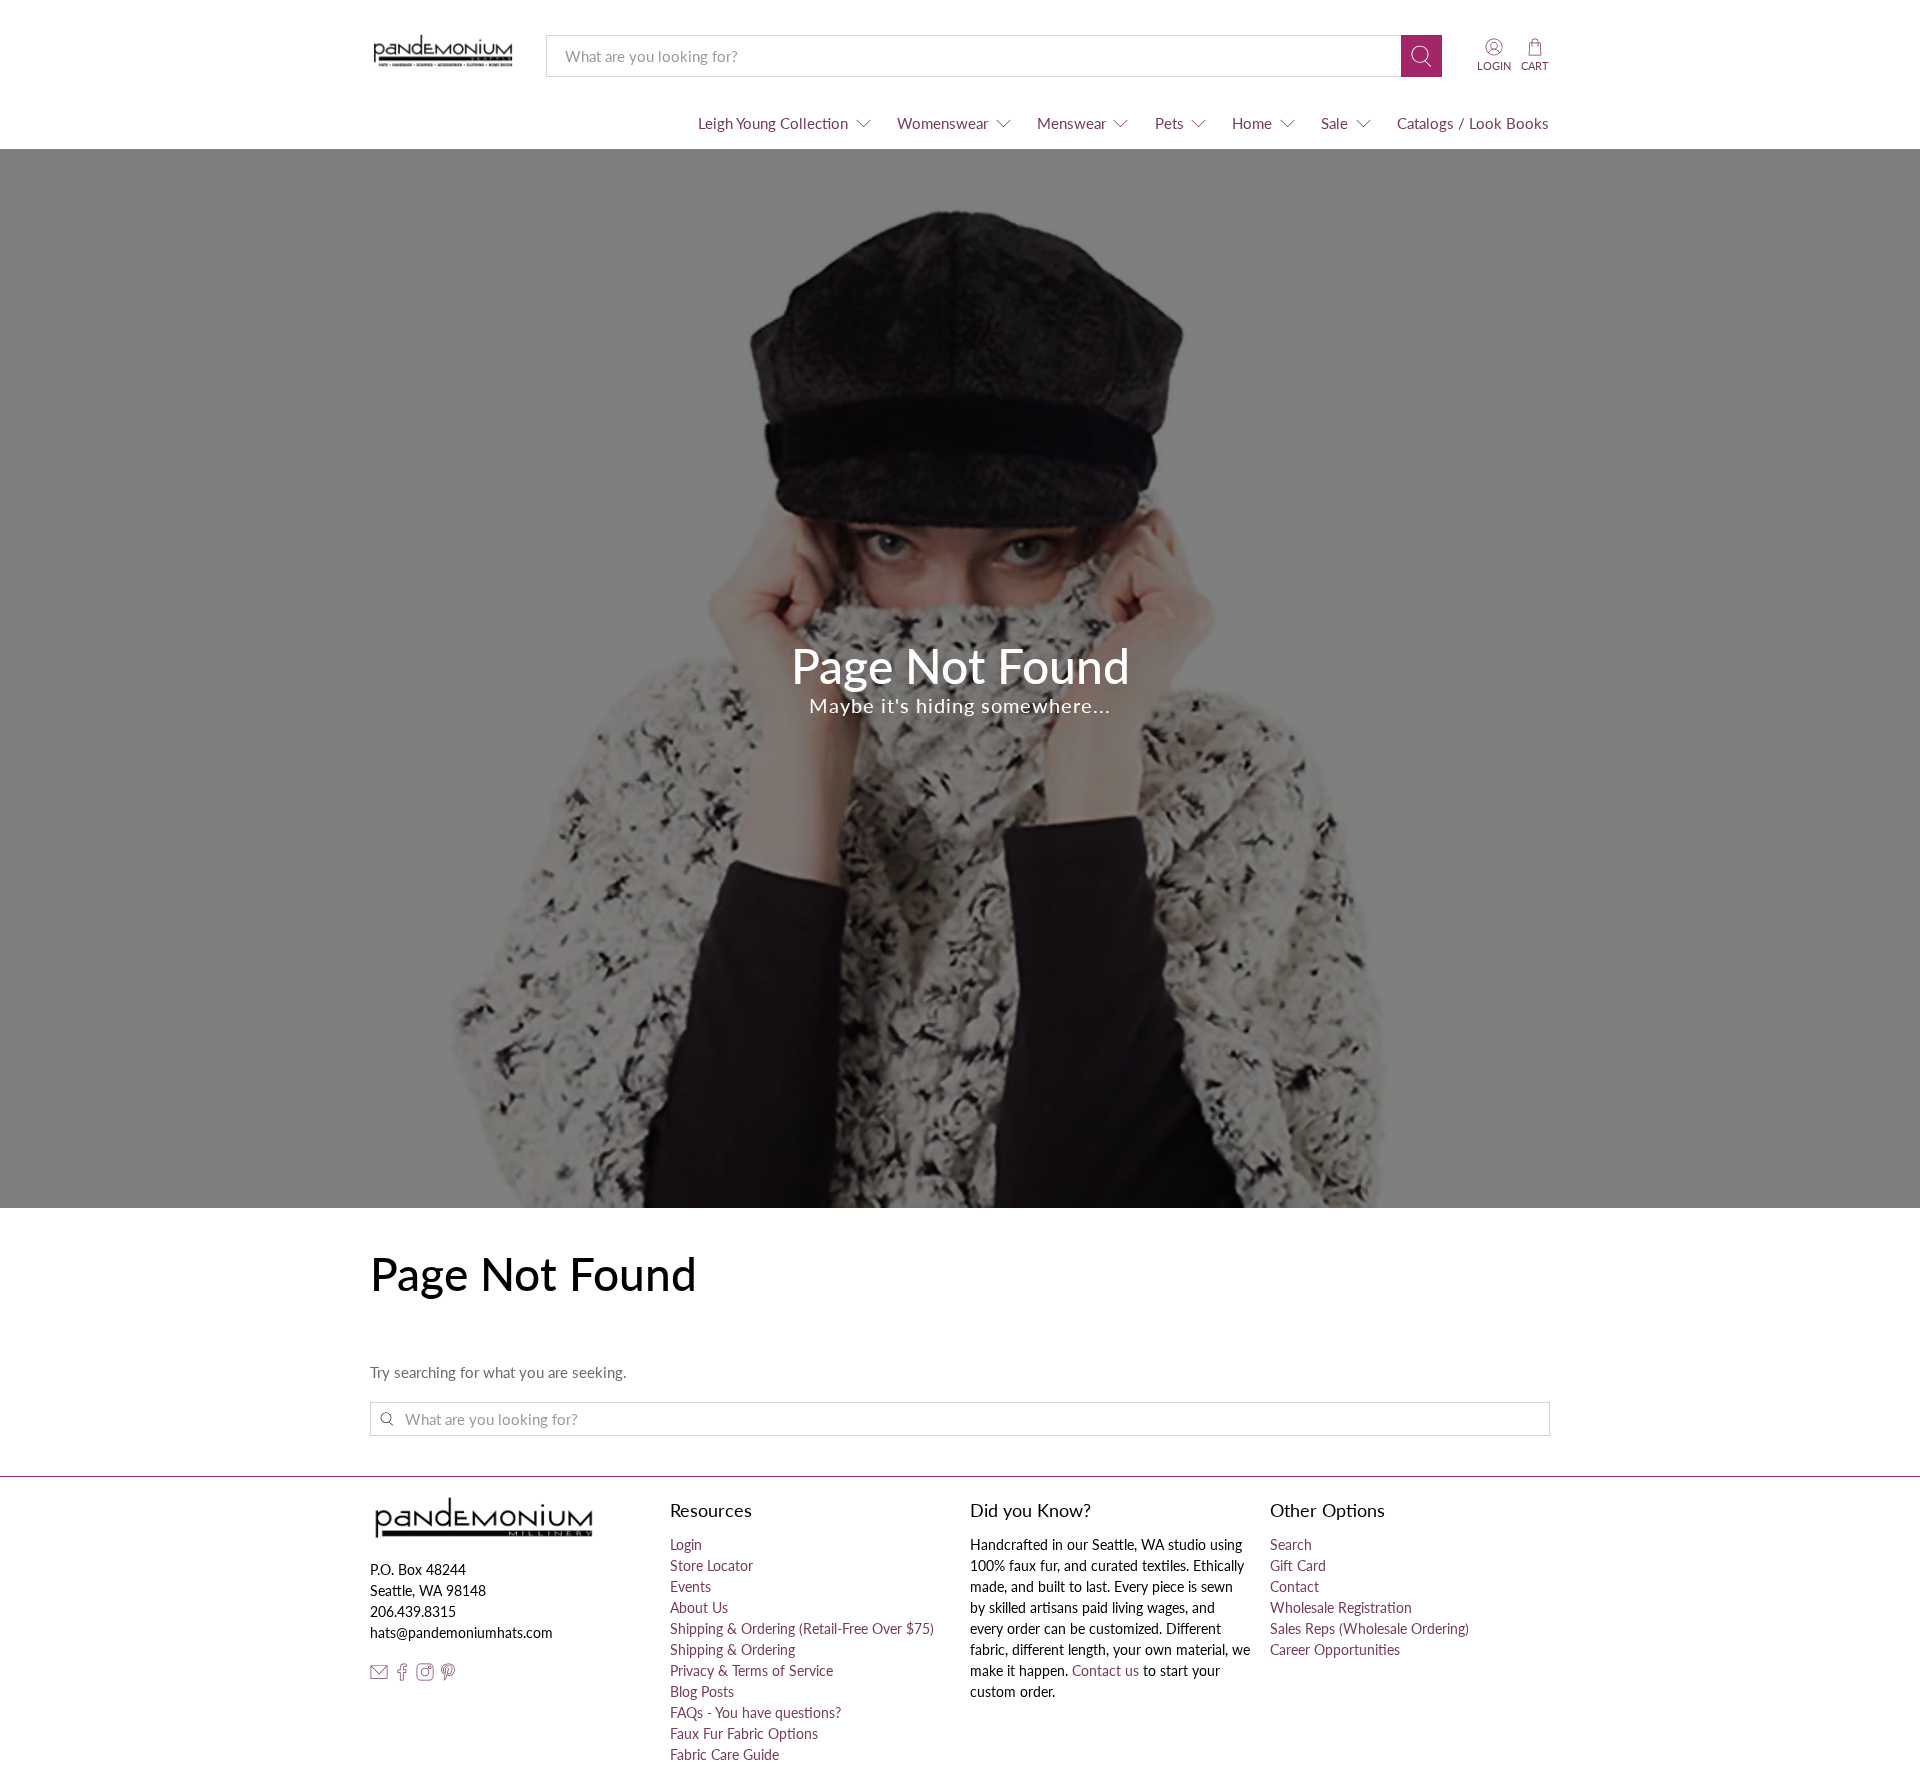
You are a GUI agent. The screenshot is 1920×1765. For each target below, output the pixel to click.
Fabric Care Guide (724, 1754)
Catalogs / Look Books (1473, 123)
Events (690, 1586)
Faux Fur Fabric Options (744, 1733)
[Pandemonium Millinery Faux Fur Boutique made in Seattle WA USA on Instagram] (425, 1675)
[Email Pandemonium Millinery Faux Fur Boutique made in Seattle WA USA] (379, 1675)
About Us (699, 1607)
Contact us (1105, 1670)
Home (1252, 123)
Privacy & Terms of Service (751, 1670)
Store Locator (711, 1565)
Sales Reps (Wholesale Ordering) (1369, 1628)
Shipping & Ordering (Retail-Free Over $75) (802, 1628)
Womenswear (942, 123)
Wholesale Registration (1341, 1607)
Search (1291, 1544)
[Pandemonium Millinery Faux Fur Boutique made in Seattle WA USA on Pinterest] (448, 1675)
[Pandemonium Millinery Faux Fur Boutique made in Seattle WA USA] (443, 55)
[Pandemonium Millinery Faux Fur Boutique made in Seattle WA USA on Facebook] (402, 1675)
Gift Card (1298, 1565)
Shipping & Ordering (732, 1649)
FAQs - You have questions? (755, 1712)
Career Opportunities (1335, 1649)
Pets (1169, 123)
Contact (1294, 1586)
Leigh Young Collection (773, 123)
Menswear (1071, 123)
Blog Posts (702, 1691)
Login (686, 1544)
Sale (1334, 123)
